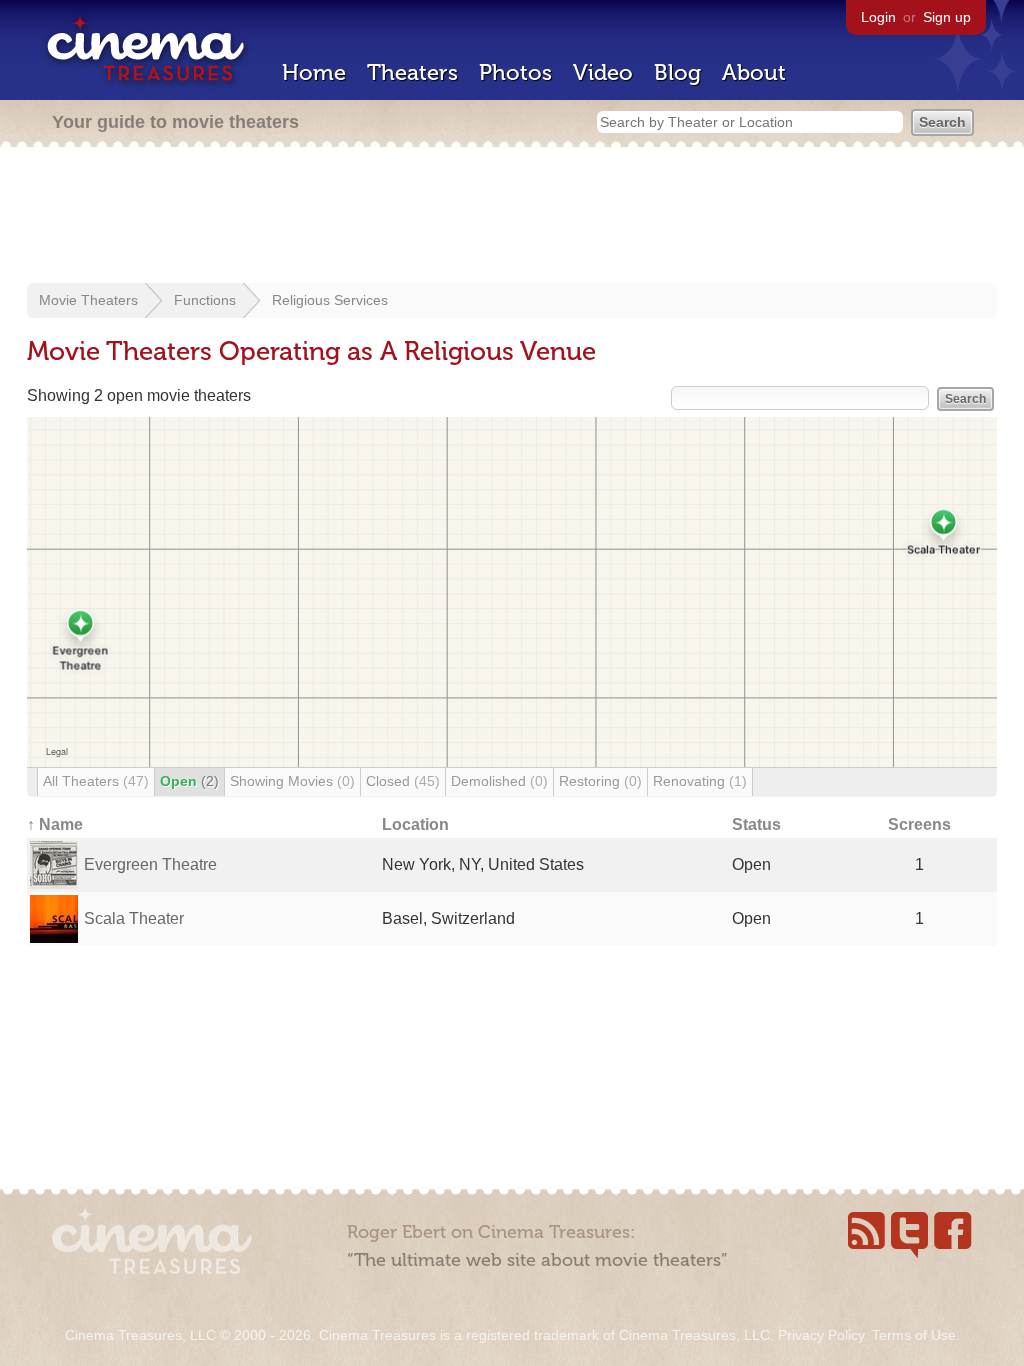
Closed (403, 781)
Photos (515, 72)
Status (756, 824)
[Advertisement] (512, 217)
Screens (919, 824)
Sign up (947, 17)
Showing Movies (292, 781)
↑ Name (55, 824)
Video (603, 72)
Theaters (412, 72)
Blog (677, 72)
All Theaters (96, 781)
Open (189, 781)
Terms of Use (914, 1335)
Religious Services (330, 300)
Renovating (700, 781)
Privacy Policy (821, 1335)
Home (314, 72)
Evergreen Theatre (150, 864)
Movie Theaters (88, 300)
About (754, 72)
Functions (205, 300)
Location (415, 824)
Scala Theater (134, 918)
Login (878, 17)
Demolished (499, 781)
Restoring (600, 781)
